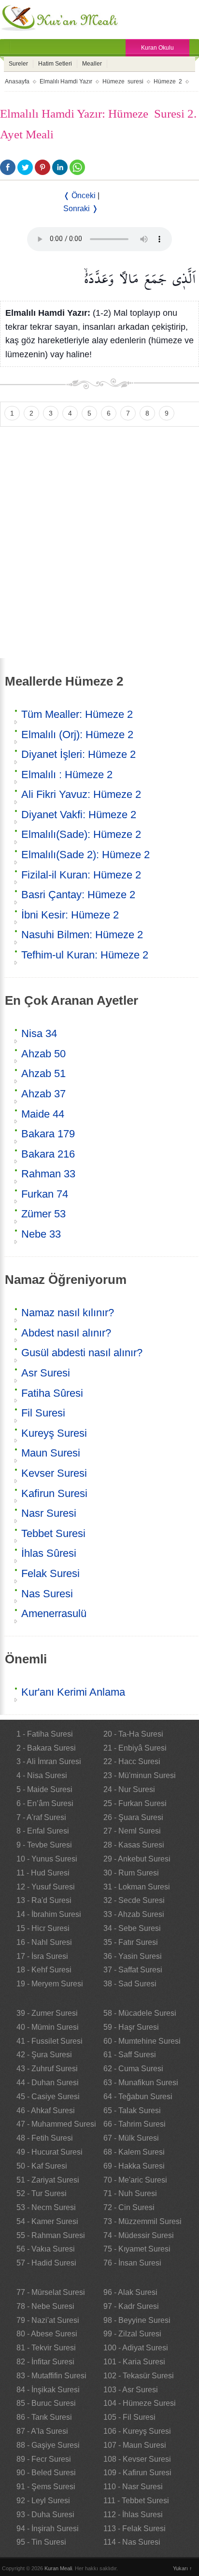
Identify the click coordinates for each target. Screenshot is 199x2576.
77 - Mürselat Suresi (51, 2292)
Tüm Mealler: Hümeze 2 (77, 714)
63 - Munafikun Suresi (141, 2083)
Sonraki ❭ (81, 209)
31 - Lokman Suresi (137, 1887)
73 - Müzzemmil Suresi (142, 2221)
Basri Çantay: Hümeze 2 (78, 895)
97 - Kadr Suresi (131, 2306)
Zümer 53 (43, 1214)
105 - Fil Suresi (129, 2417)
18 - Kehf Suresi (44, 1970)
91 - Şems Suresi (46, 2487)
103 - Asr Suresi (131, 2390)
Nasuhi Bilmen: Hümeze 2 (82, 935)
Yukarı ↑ (183, 2568)
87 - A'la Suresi (42, 2431)
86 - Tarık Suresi (44, 2417)
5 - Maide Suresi (44, 1789)
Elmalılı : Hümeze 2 (67, 775)
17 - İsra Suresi (42, 1956)
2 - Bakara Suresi (46, 1748)
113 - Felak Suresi (135, 2529)
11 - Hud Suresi (43, 1873)
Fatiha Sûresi (52, 1393)
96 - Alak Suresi (130, 2292)
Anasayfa (17, 81)
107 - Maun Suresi (135, 2445)
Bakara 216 (48, 1154)
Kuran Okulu (157, 48)
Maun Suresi (51, 1453)
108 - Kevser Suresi (137, 2459)
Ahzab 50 (43, 1054)
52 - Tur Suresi (42, 2193)
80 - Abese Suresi (47, 2334)
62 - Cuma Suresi (133, 2069)
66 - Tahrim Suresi (135, 2124)
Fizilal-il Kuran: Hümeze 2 (81, 875)
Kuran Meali (58, 2568)
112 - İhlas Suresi (133, 2515)
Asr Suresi (46, 1373)
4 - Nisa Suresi (42, 1775)
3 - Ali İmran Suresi (49, 1761)
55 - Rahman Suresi (51, 2235)
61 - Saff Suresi (130, 2055)
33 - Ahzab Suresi (134, 1914)
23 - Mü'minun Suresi (140, 1775)
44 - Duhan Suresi (48, 2083)
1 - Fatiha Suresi (45, 1734)
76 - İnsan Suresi (132, 2263)
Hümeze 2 (168, 81)
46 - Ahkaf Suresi (46, 2111)
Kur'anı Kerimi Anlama (73, 1692)
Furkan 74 (45, 1194)
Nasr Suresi (49, 1513)
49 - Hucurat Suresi (50, 2152)
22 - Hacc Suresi (132, 1761)
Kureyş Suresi (54, 1433)
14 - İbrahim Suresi (49, 1914)
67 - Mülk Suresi (131, 2138)
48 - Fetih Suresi (45, 2138)
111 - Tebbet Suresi (136, 2501)
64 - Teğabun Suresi (138, 2097)
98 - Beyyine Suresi (137, 2320)
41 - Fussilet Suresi (50, 2041)
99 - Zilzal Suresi (132, 2334)
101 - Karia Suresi (134, 2362)
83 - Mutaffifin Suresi (51, 2376)
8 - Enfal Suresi (43, 1831)
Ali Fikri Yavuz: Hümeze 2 (81, 794)
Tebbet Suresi (53, 1533)
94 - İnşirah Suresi (48, 2529)
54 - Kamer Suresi (47, 2221)
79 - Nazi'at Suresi (48, 2320)
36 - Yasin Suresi (133, 1956)
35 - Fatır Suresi (131, 1942)
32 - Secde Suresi (134, 1900)
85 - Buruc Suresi (46, 2403)
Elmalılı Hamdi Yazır (66, 81)
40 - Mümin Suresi (48, 2027)
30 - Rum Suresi (131, 1873)
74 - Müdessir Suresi (139, 2235)
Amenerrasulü (54, 1613)
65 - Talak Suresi (132, 2111)
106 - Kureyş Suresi (137, 2431)
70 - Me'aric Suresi (135, 2180)
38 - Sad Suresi (130, 1984)
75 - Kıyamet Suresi (137, 2249)
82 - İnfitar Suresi (45, 2362)
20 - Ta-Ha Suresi (133, 1734)
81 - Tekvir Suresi (46, 2348)
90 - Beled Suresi (46, 2473)
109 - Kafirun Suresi (137, 2473)
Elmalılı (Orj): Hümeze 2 (77, 735)
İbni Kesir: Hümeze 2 (70, 915)
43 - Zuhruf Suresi (47, 2069)
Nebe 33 (41, 1234)
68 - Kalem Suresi (134, 2152)
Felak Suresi (50, 1573)
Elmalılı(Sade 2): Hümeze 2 (85, 855)
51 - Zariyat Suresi (48, 2180)
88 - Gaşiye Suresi (48, 2445)
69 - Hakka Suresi (134, 2166)
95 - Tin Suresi (41, 2542)
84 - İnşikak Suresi (48, 2390)
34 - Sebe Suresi (132, 1928)
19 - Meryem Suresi (50, 1984)
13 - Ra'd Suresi (44, 1900)
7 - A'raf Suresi (41, 1817)
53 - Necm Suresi (46, 2207)
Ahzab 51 (43, 1073)
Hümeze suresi (123, 81)
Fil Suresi (43, 1413)
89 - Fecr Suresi (44, 2459)
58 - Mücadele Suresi (140, 2013)
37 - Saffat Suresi (133, 1970)
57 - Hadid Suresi (46, 2263)
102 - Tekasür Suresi (139, 2376)
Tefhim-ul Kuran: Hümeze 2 (85, 955)
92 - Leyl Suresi (43, 2501)
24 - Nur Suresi (129, 1789)
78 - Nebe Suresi (45, 2306)
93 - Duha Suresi (45, 2515)
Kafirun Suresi (54, 1493)
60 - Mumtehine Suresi (142, 2041)
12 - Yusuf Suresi (46, 1887)
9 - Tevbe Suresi (44, 1845)
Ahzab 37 (43, 1094)
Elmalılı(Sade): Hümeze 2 (81, 834)
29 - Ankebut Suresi (137, 1859)
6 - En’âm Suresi (45, 1803)
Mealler (92, 64)
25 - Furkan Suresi (135, 1803)
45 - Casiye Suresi (48, 2097)
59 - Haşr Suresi (131, 2027)
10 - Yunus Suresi (47, 1859)
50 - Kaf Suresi (42, 2166)
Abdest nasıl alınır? (66, 1333)
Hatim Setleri (55, 64)
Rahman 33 (48, 1174)
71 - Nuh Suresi (130, 2193)
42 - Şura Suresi (44, 2055)
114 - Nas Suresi (132, 2542)
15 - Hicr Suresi (43, 1928)
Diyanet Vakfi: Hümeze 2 (79, 815)
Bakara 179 (48, 1134)
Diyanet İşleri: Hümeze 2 (78, 754)
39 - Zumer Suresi (47, 2013)
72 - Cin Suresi (129, 2207)
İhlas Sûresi (49, 1553)
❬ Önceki (79, 196)
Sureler (18, 64)
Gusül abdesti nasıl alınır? (82, 1353)
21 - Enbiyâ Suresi (135, 1748)
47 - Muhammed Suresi (56, 2124)
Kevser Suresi (54, 1473)
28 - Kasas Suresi (134, 1845)
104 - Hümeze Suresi (140, 2403)
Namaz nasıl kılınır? (68, 1313)
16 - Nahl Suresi (44, 1942)
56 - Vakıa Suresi (46, 2249)
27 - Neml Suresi (132, 1831)
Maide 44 (43, 1114)
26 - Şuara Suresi (133, 1817)
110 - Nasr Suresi (133, 2487)
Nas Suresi (47, 1594)
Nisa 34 (39, 1033)
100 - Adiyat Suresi (136, 2348)
